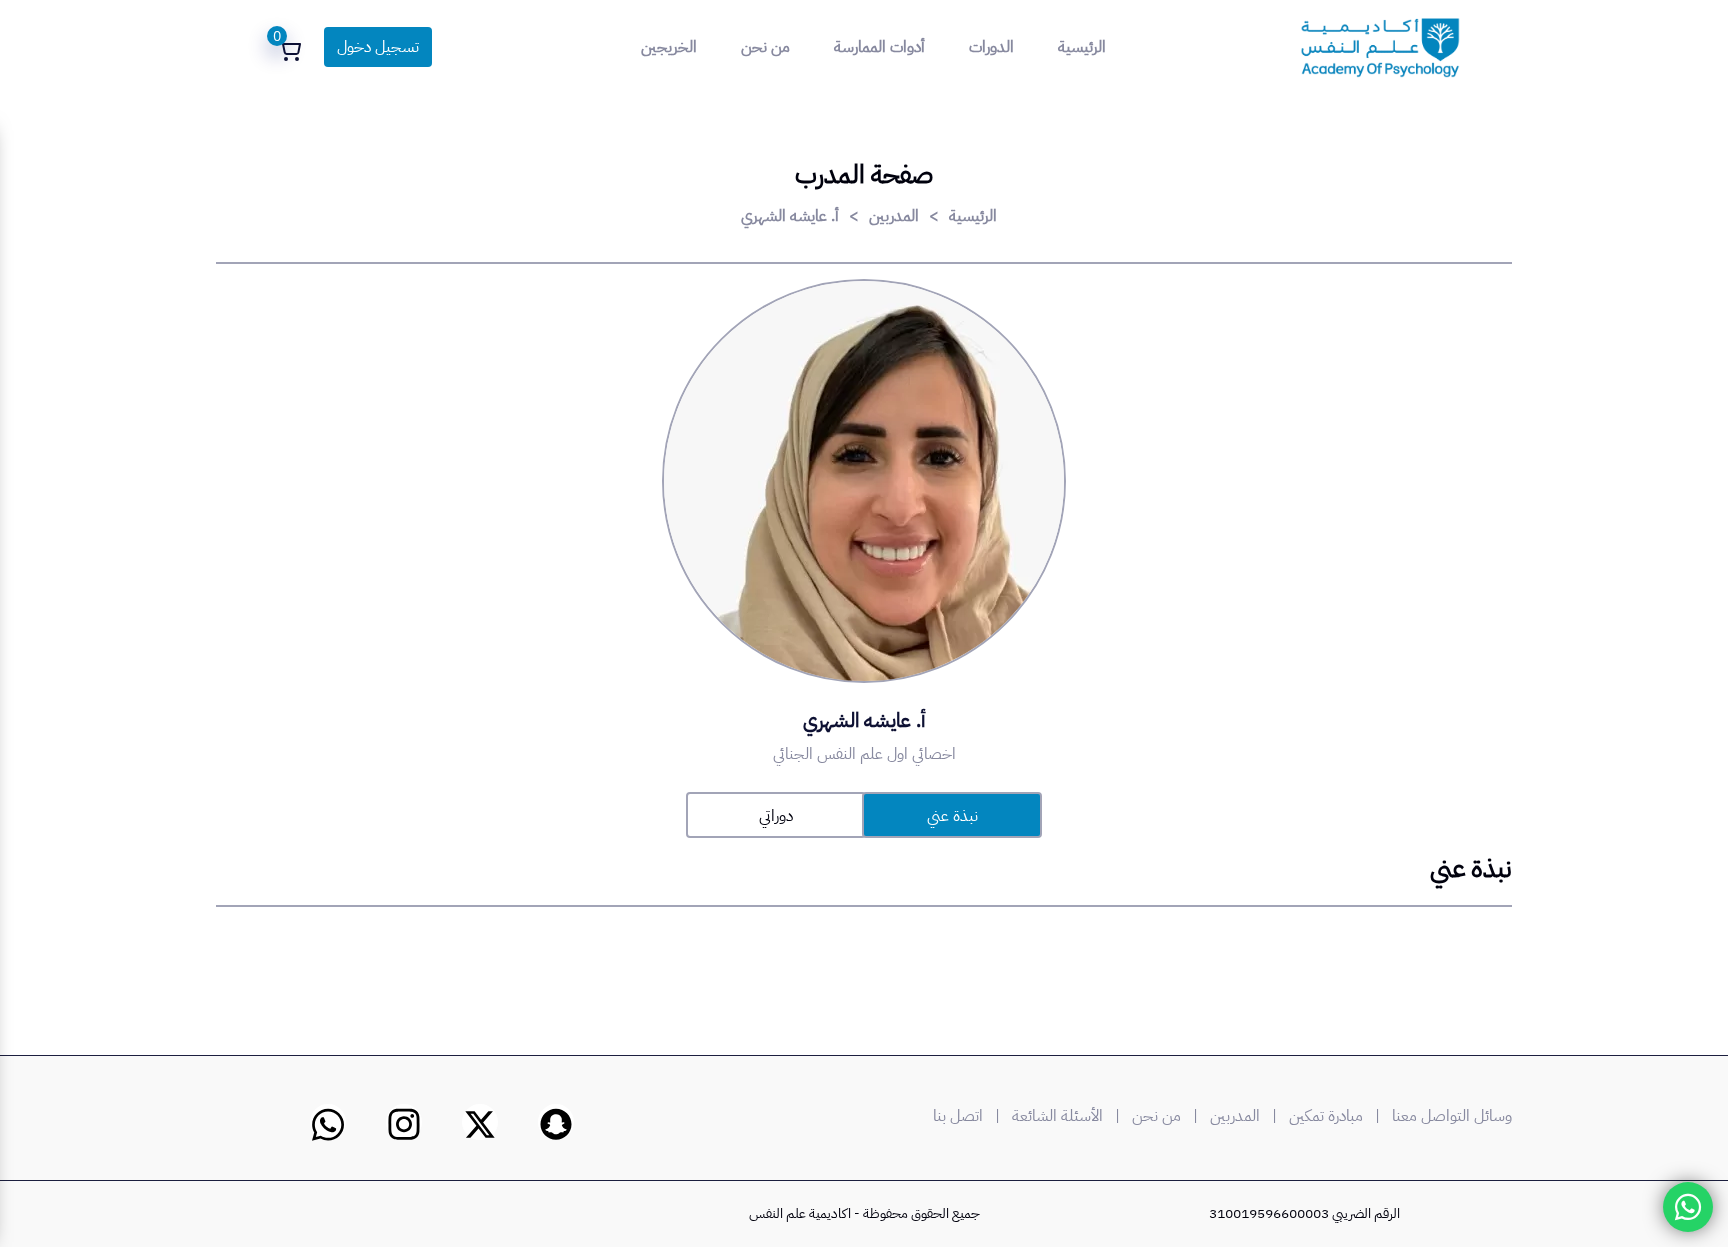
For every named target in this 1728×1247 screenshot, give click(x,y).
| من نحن (1169, 1116)
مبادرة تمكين (1326, 1116)
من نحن (765, 47)
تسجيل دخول (378, 47)
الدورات (991, 47)
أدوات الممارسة (879, 47)
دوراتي (776, 816)
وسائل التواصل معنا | (1439, 1116)
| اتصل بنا (970, 1116)
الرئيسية (1082, 47)
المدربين (894, 216)
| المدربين (1247, 1116)
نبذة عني (952, 816)
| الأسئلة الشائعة (1070, 1116)
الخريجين (669, 47)
